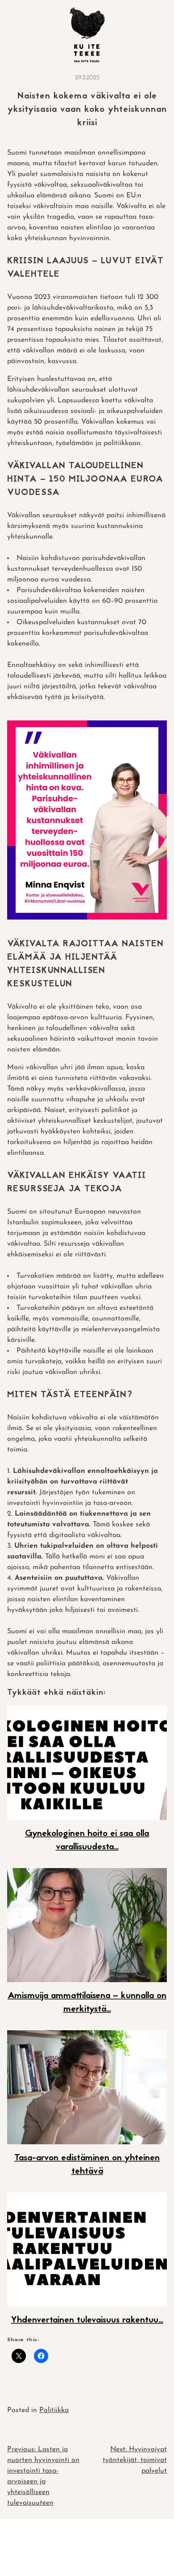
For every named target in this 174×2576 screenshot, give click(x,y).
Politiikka (54, 2410)
